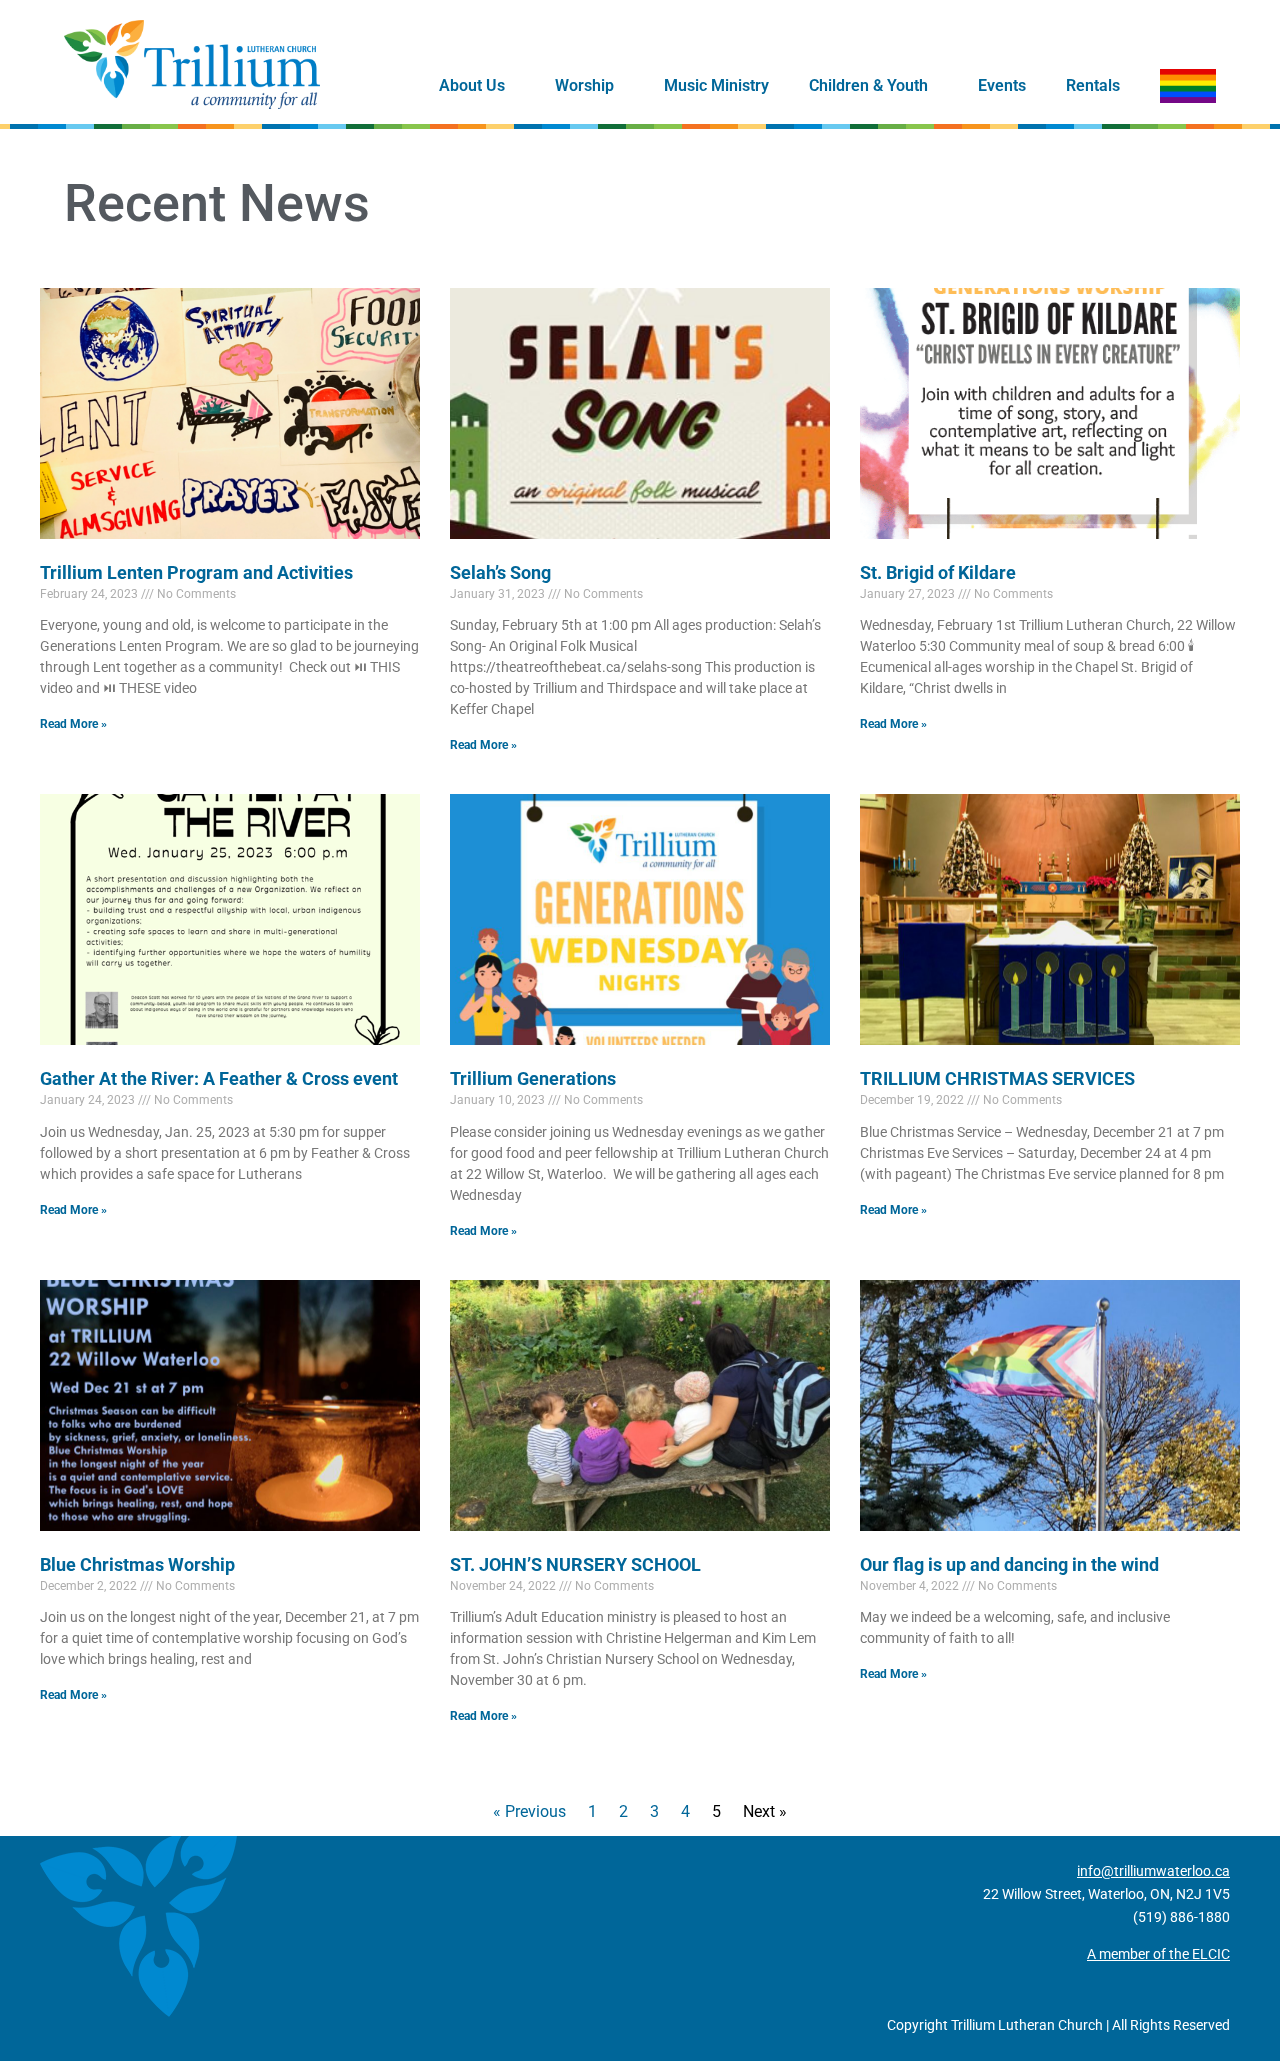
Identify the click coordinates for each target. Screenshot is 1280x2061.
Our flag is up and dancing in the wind (1009, 1564)
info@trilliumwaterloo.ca (1153, 1871)
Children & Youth (868, 85)
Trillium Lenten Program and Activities (196, 572)
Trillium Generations (533, 1078)
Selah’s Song (500, 572)
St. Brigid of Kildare (938, 572)
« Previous (529, 1811)
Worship (584, 85)
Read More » (73, 724)
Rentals (1093, 85)
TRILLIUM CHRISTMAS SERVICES (997, 1078)
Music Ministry (716, 85)
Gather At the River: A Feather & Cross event (219, 1078)
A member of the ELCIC (1158, 1954)
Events (1002, 85)
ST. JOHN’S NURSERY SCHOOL (575, 1564)
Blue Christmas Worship (137, 1564)
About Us (472, 85)
